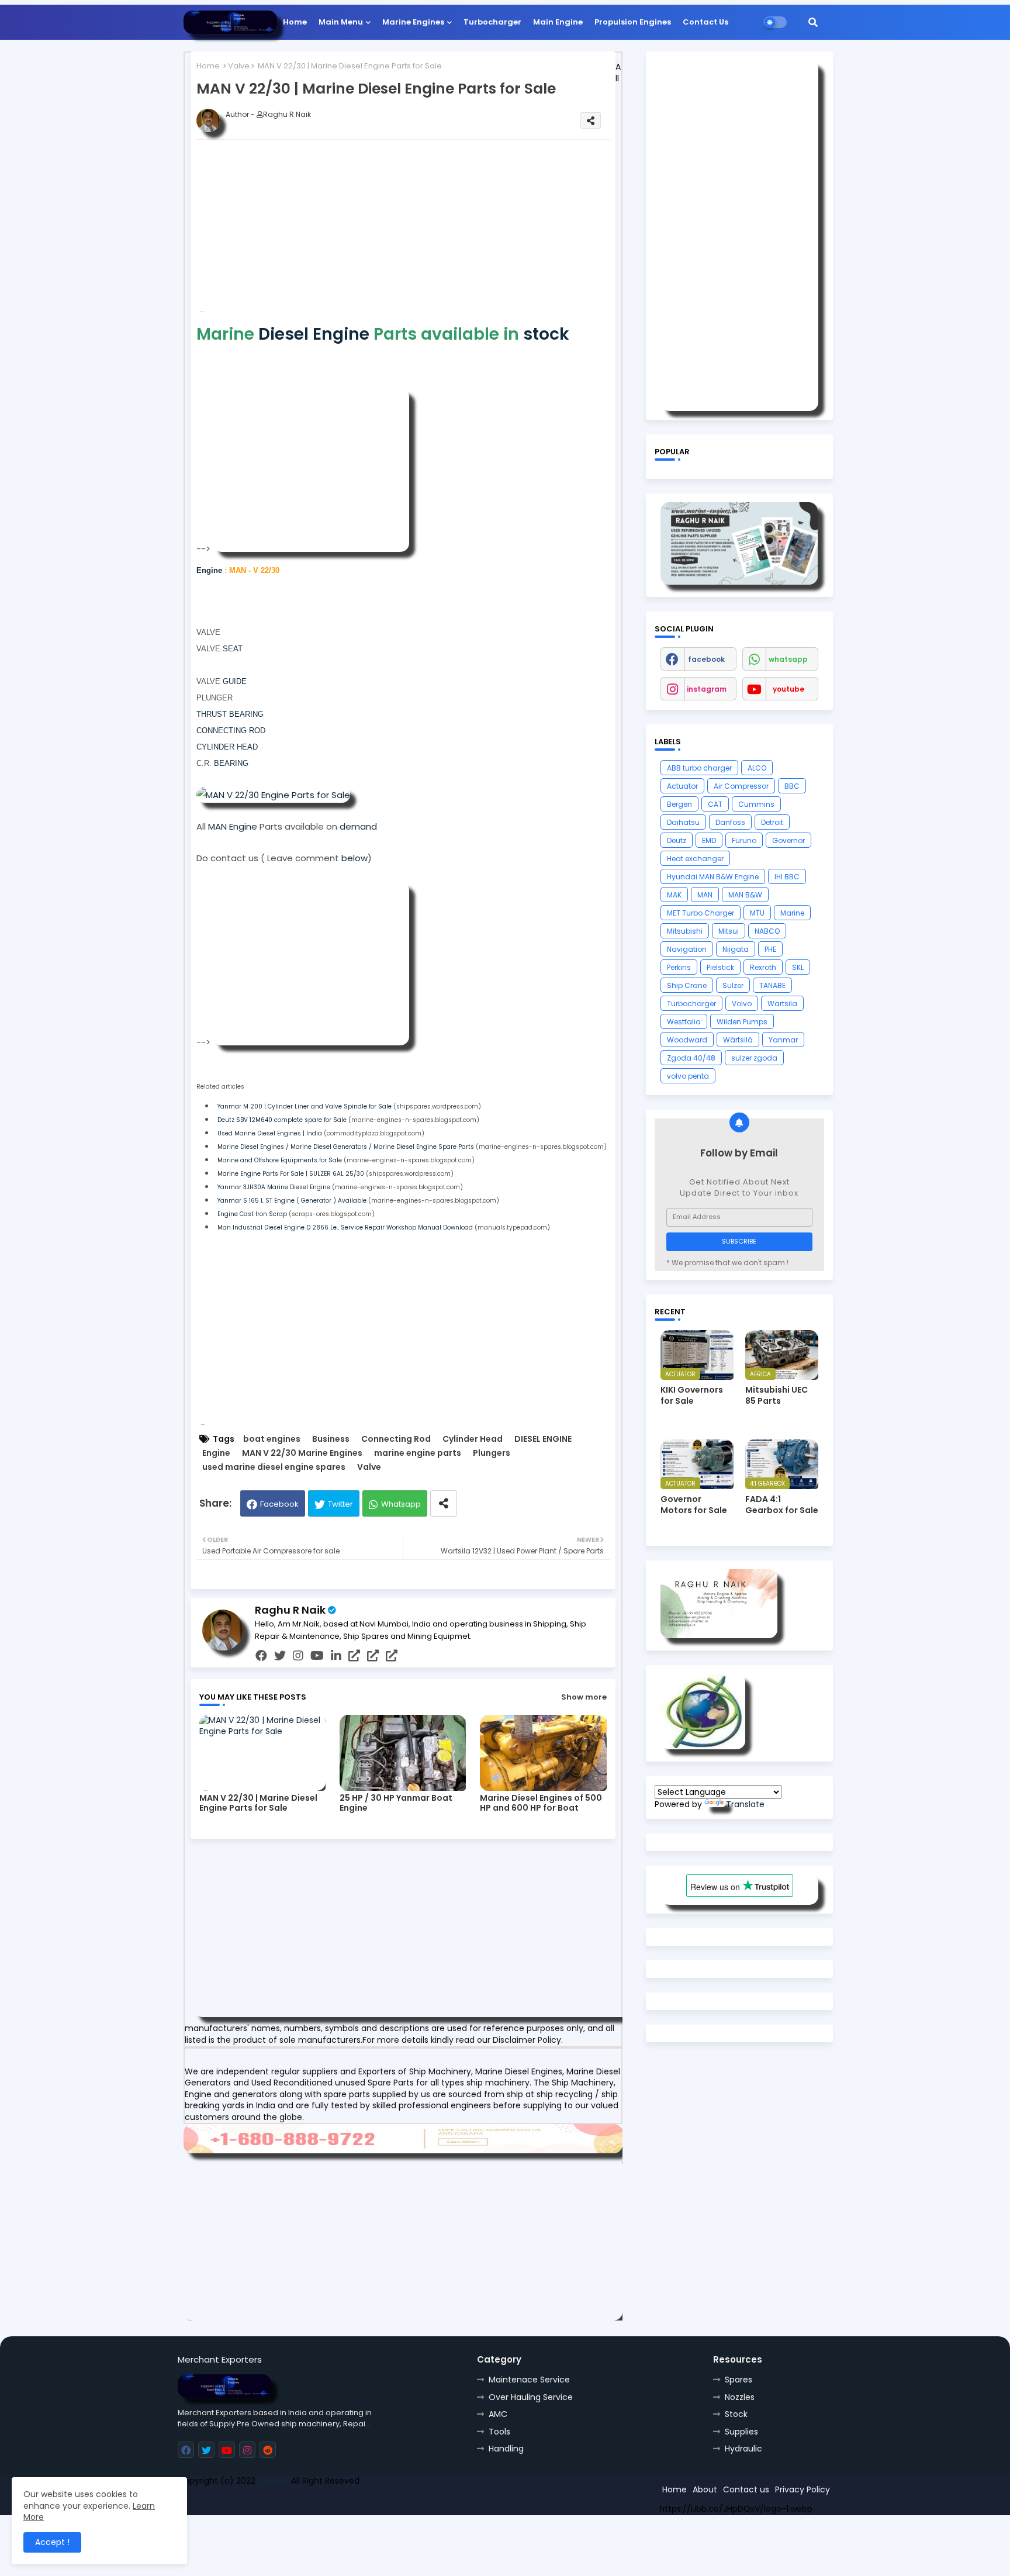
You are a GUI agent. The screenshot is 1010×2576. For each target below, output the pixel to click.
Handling (506, 2449)
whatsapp (788, 659)
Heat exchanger (695, 859)
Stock (736, 2414)
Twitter (340, 1504)
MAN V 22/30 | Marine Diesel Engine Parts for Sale (258, 1803)
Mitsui (729, 931)
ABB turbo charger (699, 768)
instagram (707, 689)
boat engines (272, 1439)
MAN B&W (745, 895)
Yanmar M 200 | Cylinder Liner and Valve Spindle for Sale (305, 1106)
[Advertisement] (422, 230)
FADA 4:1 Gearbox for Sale (782, 1504)
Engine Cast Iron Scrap (252, 1214)
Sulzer (733, 985)
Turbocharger (492, 22)
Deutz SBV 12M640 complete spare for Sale (282, 1120)
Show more (584, 1697)
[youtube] (317, 1656)
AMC (498, 2414)
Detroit (772, 822)
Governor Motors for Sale (694, 1504)
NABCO (767, 931)
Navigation (687, 949)
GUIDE (235, 681)
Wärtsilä (738, 1040)
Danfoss (730, 822)
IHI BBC (787, 877)
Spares (739, 2380)
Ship (387, 2502)
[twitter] (280, 1656)
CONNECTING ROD (231, 731)
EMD (709, 840)
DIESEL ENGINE (543, 1439)
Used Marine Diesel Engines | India (270, 1133)
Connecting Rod (396, 1439)
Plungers (492, 1453)
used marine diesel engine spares (274, 1467)
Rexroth (763, 967)
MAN (705, 895)
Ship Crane (687, 985)
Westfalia (684, 1022)
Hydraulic (743, 2449)
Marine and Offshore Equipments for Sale (280, 1160)
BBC (792, 786)
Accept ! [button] (52, 2542)
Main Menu (341, 22)
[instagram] (298, 1656)
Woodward (687, 1040)
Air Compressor (741, 786)
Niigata (736, 949)
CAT (715, 804)
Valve (239, 66)
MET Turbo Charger (701, 913)
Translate (745, 1804)
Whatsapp (401, 1504)
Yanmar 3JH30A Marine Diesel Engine (274, 1187)
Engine (209, 570)
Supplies (741, 2432)
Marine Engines (413, 22)
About (705, 2489)
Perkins (679, 967)
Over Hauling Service (531, 2397)
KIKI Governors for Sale (692, 1395)
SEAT (233, 649)
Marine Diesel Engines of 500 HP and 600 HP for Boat (541, 1803)
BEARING (230, 763)
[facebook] (261, 1656)
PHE (770, 949)
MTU (757, 913)
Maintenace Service (529, 2380)
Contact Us (705, 22)
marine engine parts (418, 1453)
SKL (798, 967)
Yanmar (783, 1040)
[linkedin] (336, 1656)
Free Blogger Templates (264, 2502)
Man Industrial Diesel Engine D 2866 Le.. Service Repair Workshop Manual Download (345, 1227)
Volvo (742, 1004)
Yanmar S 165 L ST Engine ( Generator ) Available (292, 1201)
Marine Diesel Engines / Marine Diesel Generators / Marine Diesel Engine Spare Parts (346, 1147)
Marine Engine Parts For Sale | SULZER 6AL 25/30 (291, 1174)
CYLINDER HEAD (227, 747)
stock (546, 334)
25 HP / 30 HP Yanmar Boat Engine (396, 1803)
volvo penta (688, 1076)
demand (358, 826)
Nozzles (740, 2397)
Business (331, 1439)
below (354, 858)
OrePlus (273, 2481)
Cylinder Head (473, 1439)
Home (295, 22)
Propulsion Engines (633, 22)
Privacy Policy (803, 2489)
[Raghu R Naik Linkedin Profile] (703, 1746)
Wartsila (782, 1004)
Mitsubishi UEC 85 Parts (776, 1395)
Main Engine (558, 22)
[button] (813, 22)
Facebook (279, 1504)
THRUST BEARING (230, 714)
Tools (499, 2432)
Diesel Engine (314, 334)
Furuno (744, 840)
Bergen (679, 804)
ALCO (757, 768)
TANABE (772, 985)
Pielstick (720, 967)
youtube (788, 689)
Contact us (746, 2489)
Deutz (677, 840)
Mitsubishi (685, 931)
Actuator (682, 786)
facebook (706, 659)
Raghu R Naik (290, 1610)
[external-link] (354, 1656)
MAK (674, 895)
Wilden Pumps (742, 1022)
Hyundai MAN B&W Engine (713, 877)
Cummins (756, 804)
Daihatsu (683, 822)
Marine (792, 913)
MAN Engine (233, 826)
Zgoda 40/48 (691, 1058)
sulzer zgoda (754, 1058)
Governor (788, 840)
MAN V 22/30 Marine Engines (302, 1453)
